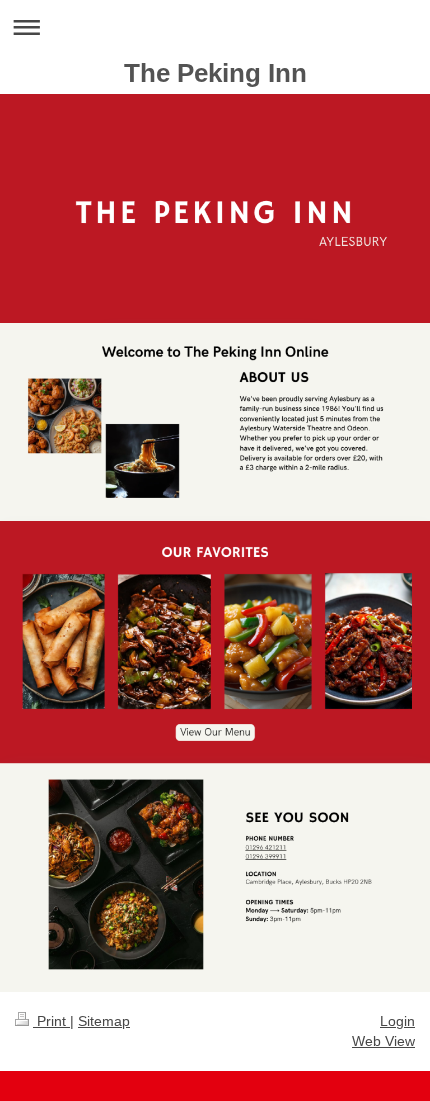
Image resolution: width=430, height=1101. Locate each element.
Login (397, 1021)
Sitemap (104, 1021)
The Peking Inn (215, 73)
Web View (383, 1041)
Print (51, 1021)
